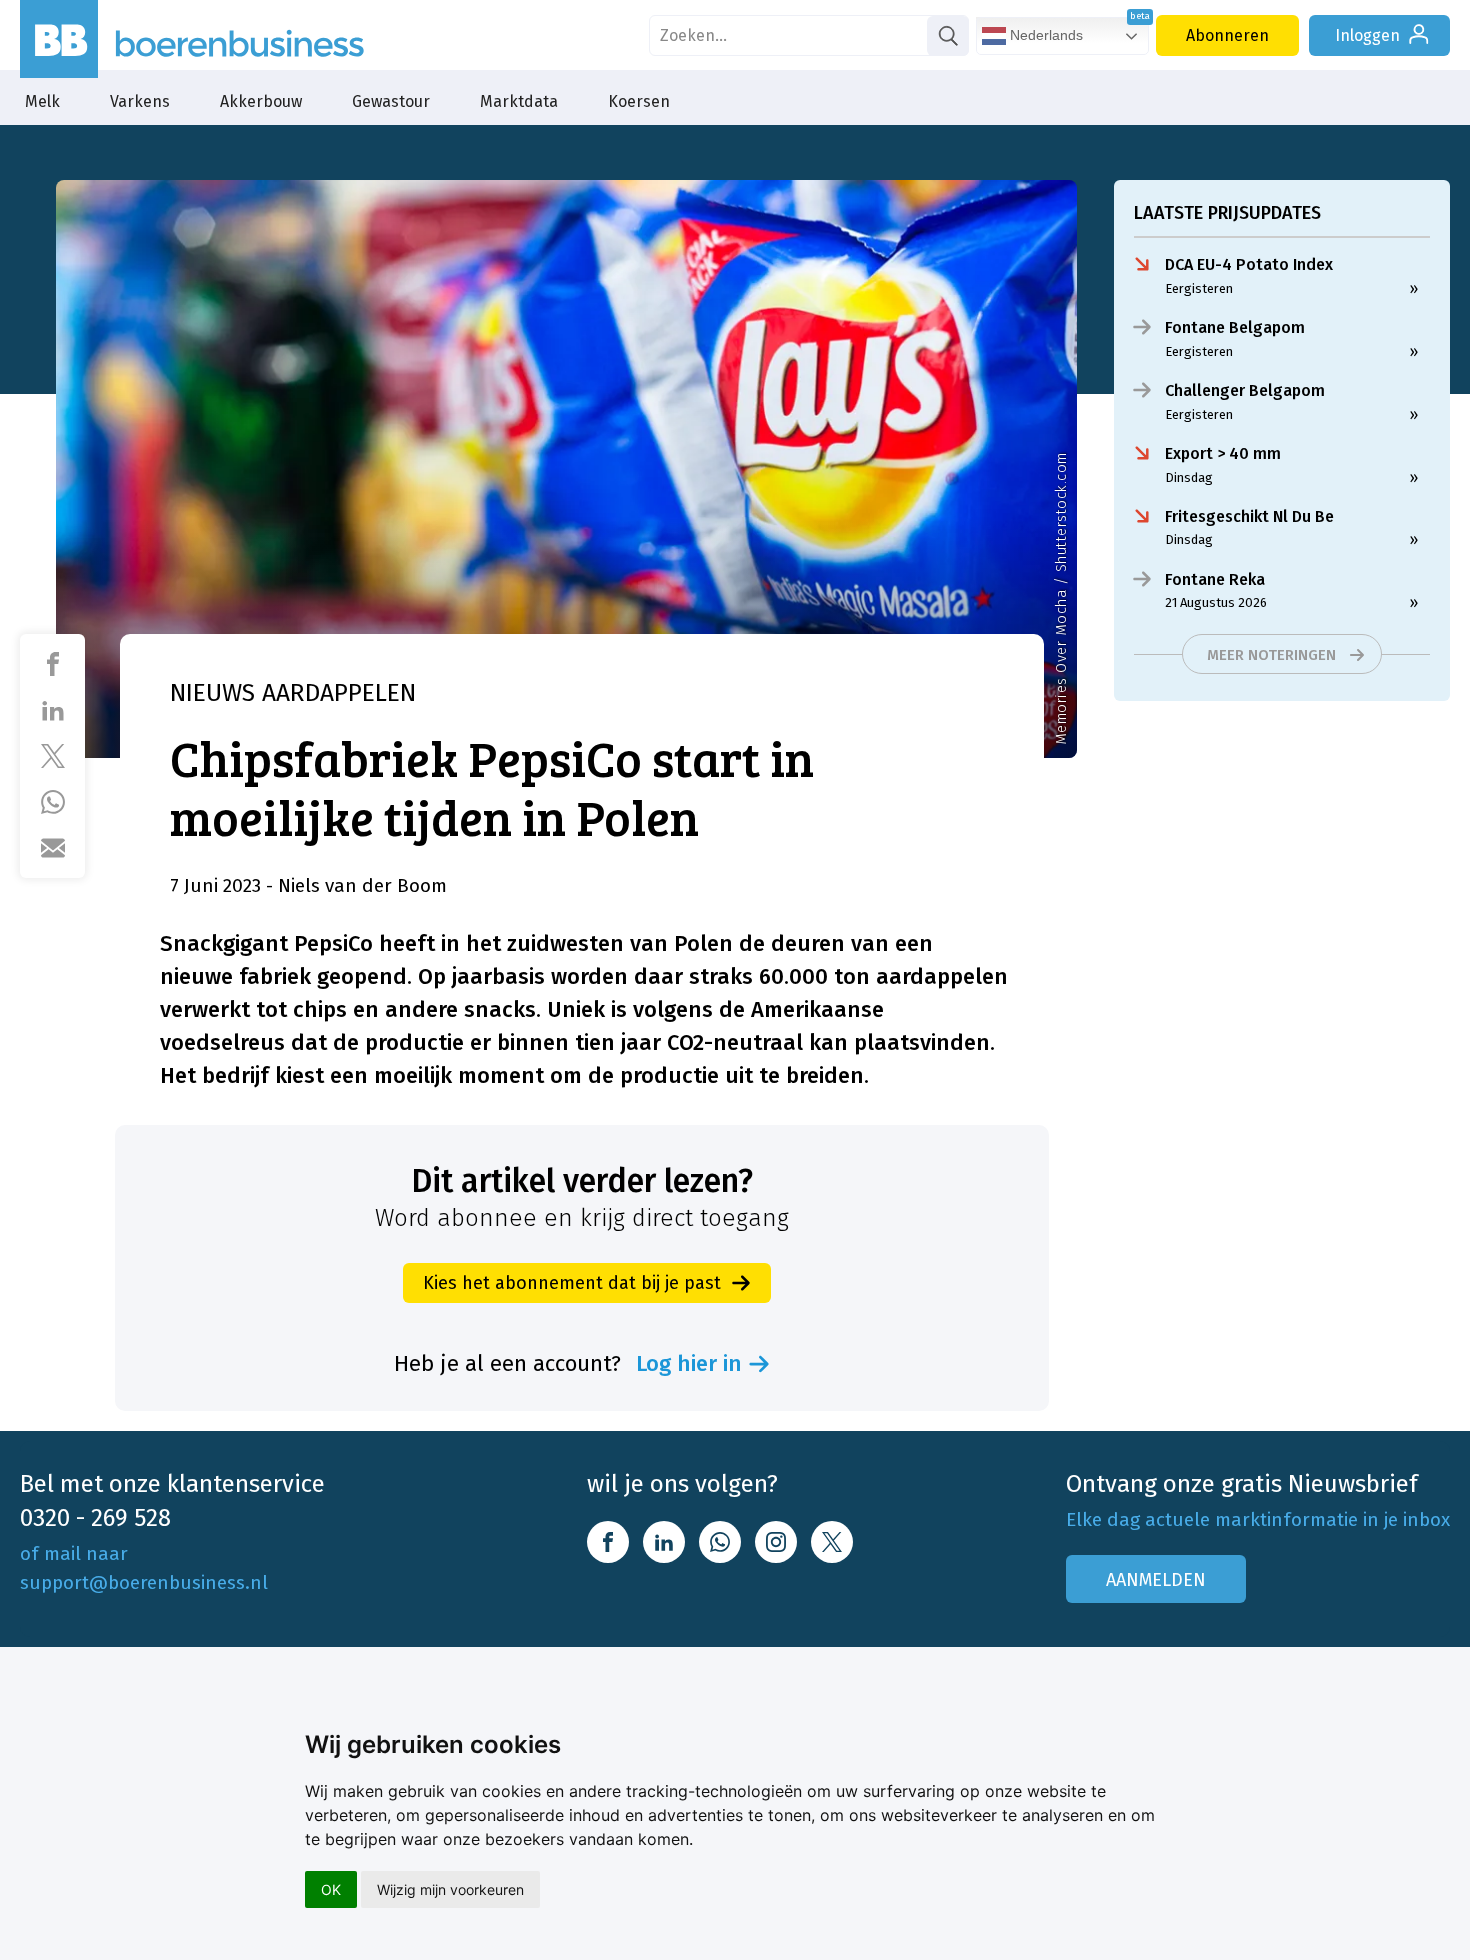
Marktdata (519, 101)
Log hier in (689, 1364)
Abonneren (1227, 35)
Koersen (639, 101)
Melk (42, 101)
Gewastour (391, 101)
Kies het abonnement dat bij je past (572, 1283)
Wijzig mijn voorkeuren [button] (450, 1889)
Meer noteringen (1271, 655)
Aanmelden (1156, 1580)
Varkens (140, 101)
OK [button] (331, 1889)
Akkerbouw (261, 101)
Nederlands (1044, 35)
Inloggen (1367, 35)
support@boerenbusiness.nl (144, 1582)
